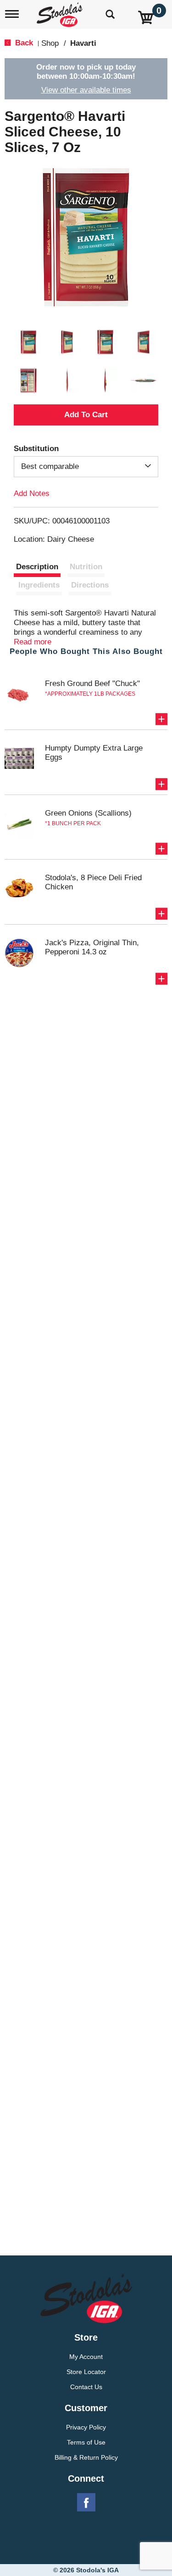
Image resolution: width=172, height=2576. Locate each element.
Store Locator (86, 2372)
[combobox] (86, 467)
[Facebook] (86, 2503)
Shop (50, 43)
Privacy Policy (86, 2427)
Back (23, 43)
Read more (33, 642)
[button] (28, 342)
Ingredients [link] (39, 585)
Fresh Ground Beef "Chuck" (92, 683)
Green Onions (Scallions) (88, 813)
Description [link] (37, 567)
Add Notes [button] (32, 493)
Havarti (83, 43)
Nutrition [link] (86, 567)
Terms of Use (86, 2442)
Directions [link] (90, 585)
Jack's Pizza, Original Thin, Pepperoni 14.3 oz (92, 947)
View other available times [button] (86, 90)
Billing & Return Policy (86, 2457)
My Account (86, 2357)
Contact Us (86, 2387)
